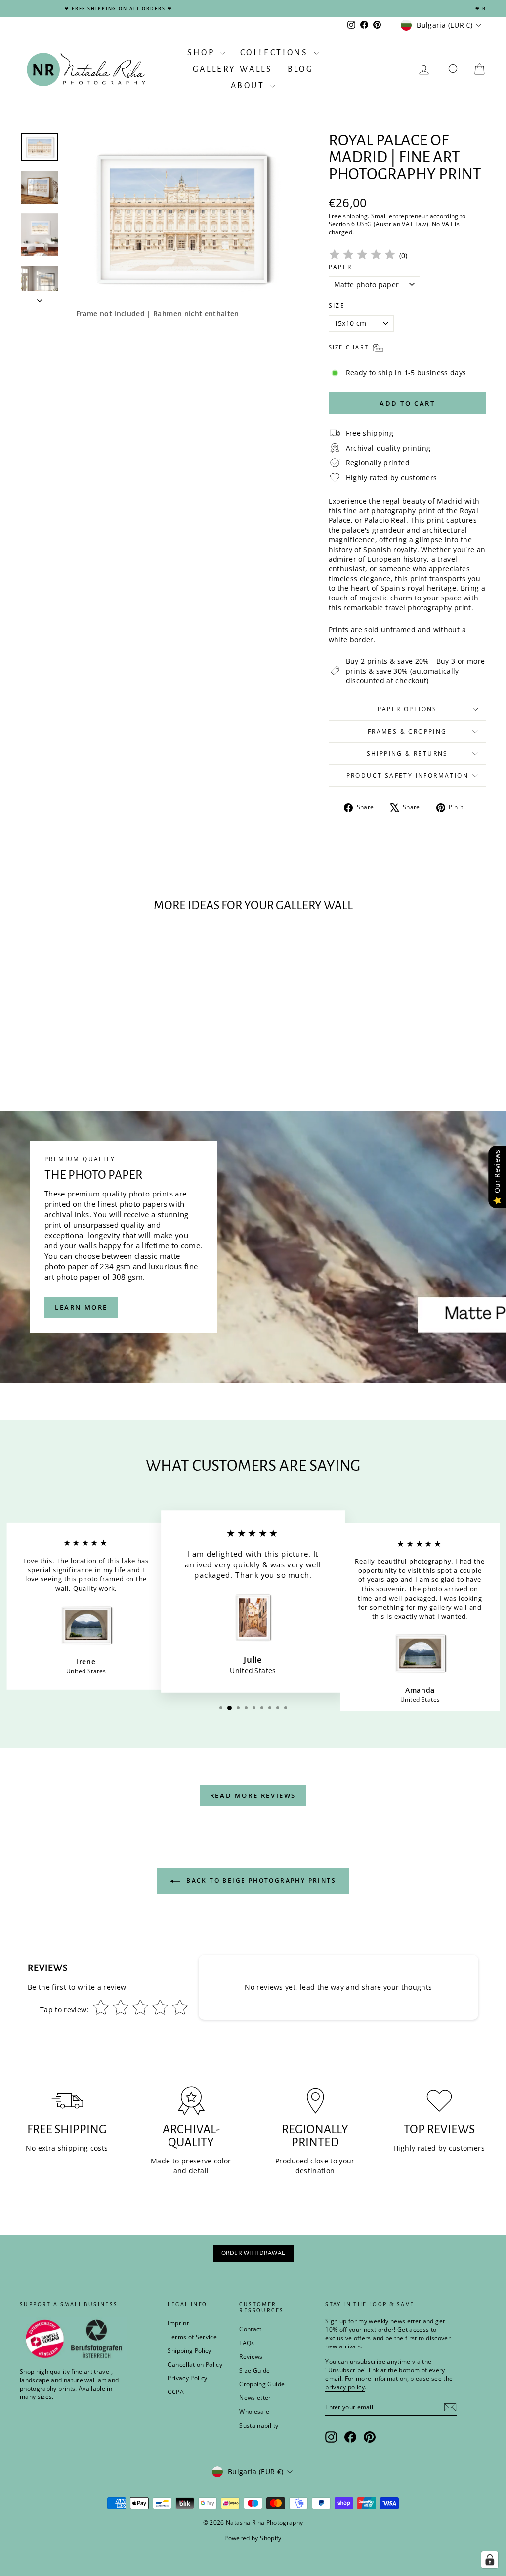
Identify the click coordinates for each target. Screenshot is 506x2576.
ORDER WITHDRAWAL (253, 2253)
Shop (203, 53)
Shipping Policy (189, 2351)
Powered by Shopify (253, 2538)
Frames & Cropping (407, 731)
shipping (355, 216)
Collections (276, 53)
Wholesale (254, 2412)
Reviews (251, 2357)
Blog (300, 69)
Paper (340, 267)
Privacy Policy (187, 2378)
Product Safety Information (407, 775)
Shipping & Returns (407, 754)
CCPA (175, 2392)
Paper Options (407, 709)
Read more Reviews (253, 1795)
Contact (250, 2329)
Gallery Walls (233, 69)
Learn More (81, 1307)
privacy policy (345, 2387)
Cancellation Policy (195, 2365)
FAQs (247, 2343)
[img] (362, 256)
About (250, 86)
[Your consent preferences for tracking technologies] (490, 2560)
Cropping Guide (262, 2384)
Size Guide (255, 2370)
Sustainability (259, 2425)
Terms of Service (192, 2337)
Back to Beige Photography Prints (260, 1880)
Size (337, 306)
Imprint (178, 2323)
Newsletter (255, 2398)
